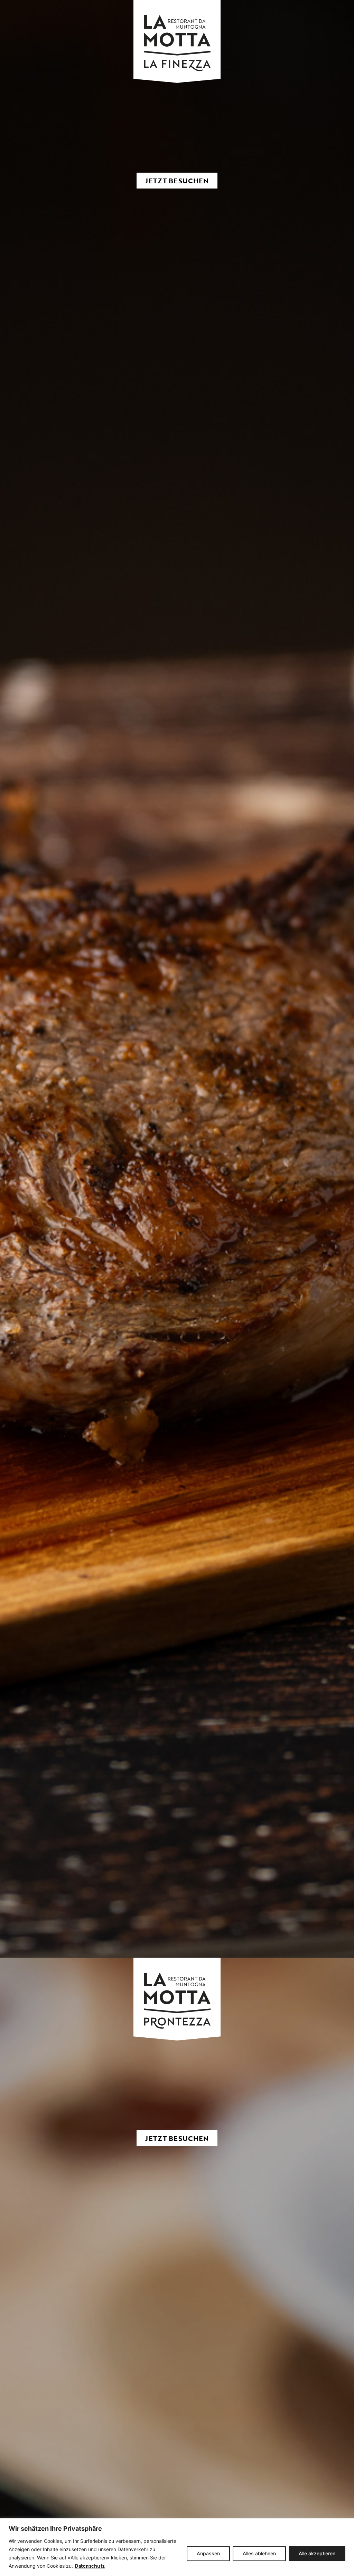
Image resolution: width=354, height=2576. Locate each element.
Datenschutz (90, 2566)
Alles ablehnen (259, 2553)
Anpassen (208, 2553)
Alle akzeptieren (317, 2553)
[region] (177, 2547)
